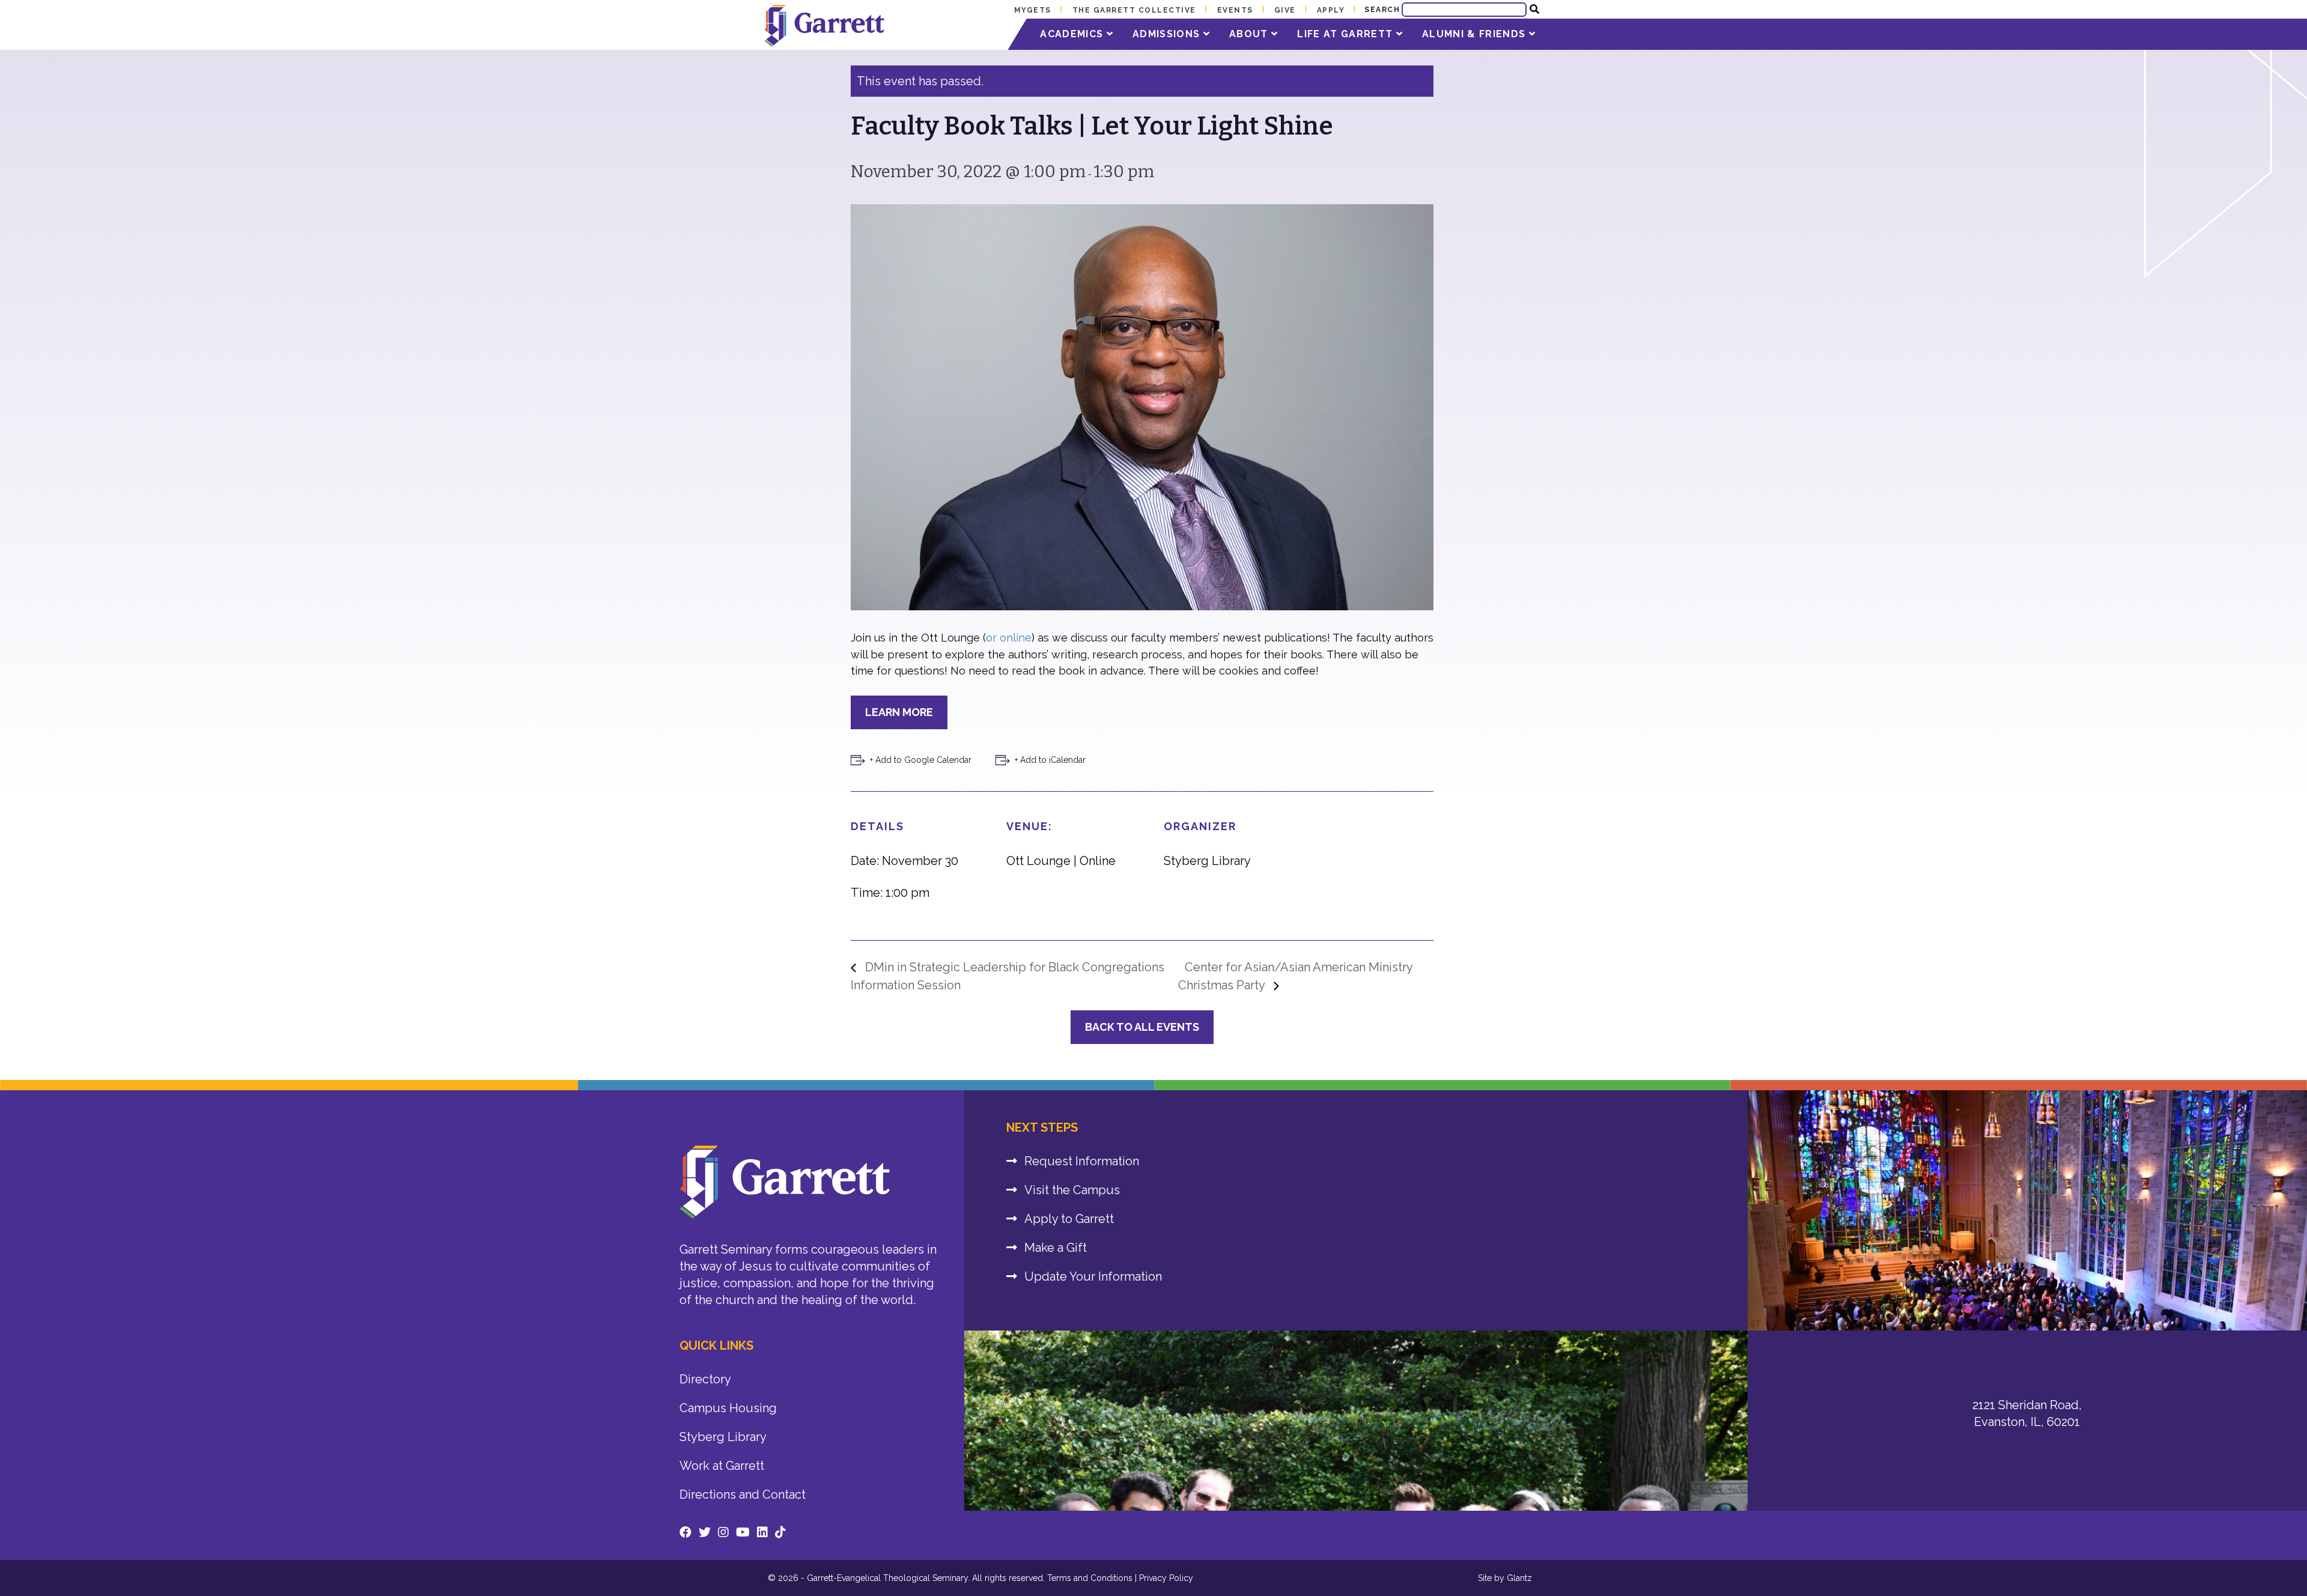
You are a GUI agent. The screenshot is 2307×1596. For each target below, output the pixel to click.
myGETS (1033, 10)
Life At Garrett (1346, 34)
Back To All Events (1142, 1027)
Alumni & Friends (1476, 34)
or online (1009, 638)
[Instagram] (723, 1532)
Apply (1331, 10)
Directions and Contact (743, 1494)
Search (1382, 10)
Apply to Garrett (1069, 1219)
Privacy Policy (1166, 1578)
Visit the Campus (1072, 1190)
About (1250, 34)
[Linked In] (762, 1532)
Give (1285, 10)
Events (1235, 10)
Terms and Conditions (1090, 1578)
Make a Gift (1056, 1248)
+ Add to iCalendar (1050, 760)
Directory (705, 1379)
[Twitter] (705, 1532)
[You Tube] (743, 1532)
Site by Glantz (1505, 1578)
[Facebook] (685, 1532)
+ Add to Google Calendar (921, 760)
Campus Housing (728, 1408)
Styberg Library (723, 1437)
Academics (1073, 34)
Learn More (899, 712)
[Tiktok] (780, 1532)
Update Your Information (1093, 1276)
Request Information (1082, 1161)
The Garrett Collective (1134, 10)
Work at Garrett (722, 1466)
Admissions (1168, 34)
